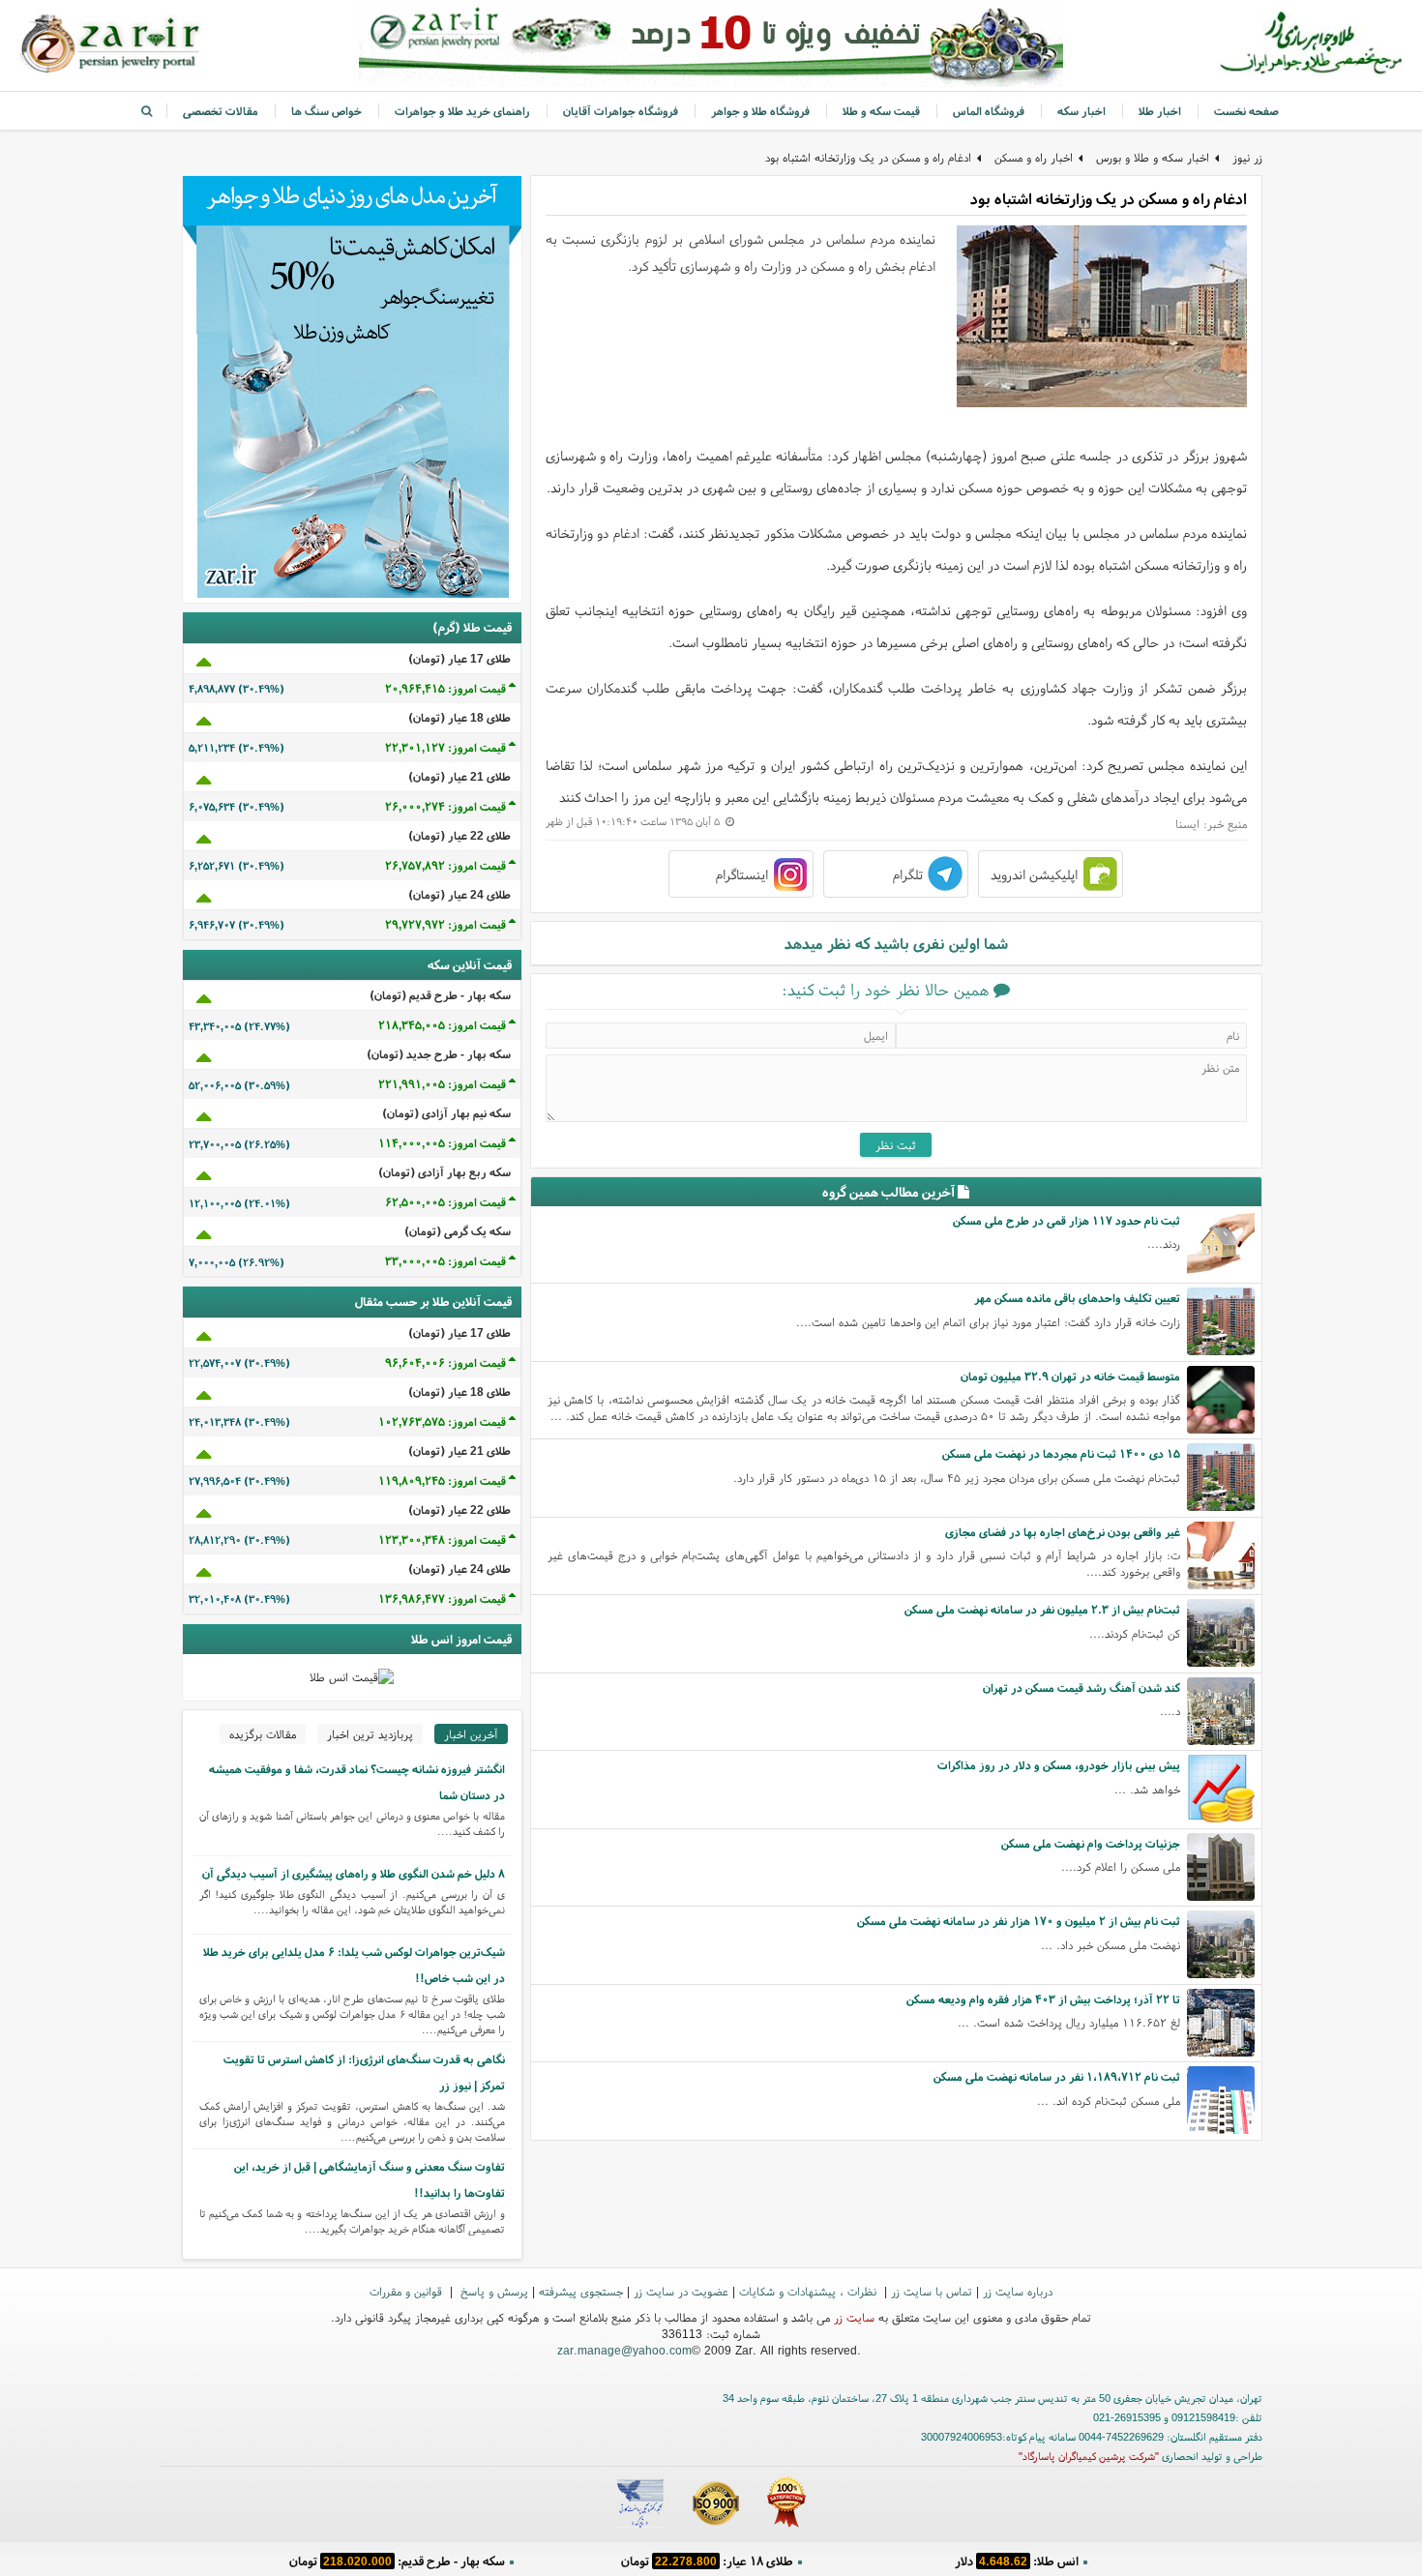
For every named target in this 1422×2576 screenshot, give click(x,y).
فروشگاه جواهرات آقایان (621, 111)
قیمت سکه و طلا (881, 111)
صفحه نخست (1246, 111)
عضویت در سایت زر (681, 2291)
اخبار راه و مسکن (1034, 157)
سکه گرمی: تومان (397, 2561)
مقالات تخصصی (221, 111)
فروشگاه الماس (989, 111)
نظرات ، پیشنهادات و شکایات (810, 2291)
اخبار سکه (1081, 111)
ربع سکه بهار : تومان (707, 2561)
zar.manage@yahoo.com (624, 2350)
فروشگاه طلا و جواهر (760, 111)
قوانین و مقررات (408, 2291)
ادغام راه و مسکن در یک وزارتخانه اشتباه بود (868, 157)
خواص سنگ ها (326, 111)
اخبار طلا (1160, 111)
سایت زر (854, 2317)
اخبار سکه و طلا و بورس (1153, 157)
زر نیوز (1247, 157)
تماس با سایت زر (932, 2291)
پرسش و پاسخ (492, 2291)
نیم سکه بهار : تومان (1016, 2561)
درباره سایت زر (1018, 2291)
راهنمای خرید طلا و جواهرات (462, 111)
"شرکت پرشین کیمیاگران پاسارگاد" (1089, 2456)
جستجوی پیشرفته (581, 2291)
